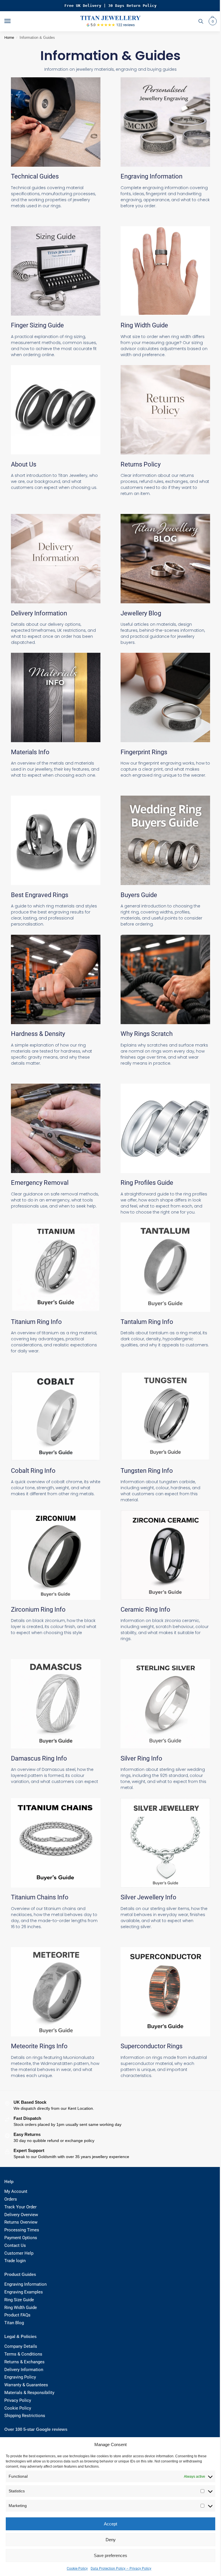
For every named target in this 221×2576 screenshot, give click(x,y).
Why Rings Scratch (147, 1034)
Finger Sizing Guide (37, 325)
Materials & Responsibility (29, 2393)
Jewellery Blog (141, 613)
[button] (212, 21)
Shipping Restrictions (25, 2416)
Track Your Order (20, 2207)
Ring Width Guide (144, 325)
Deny (111, 2540)
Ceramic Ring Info (145, 1609)
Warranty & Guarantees (26, 2385)
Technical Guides (35, 176)
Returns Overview (21, 2222)
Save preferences (110, 2555)
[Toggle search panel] (201, 21)
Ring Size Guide (19, 2300)
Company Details (21, 2346)
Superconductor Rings (152, 2046)
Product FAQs (17, 2315)
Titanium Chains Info (40, 1897)
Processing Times (22, 2230)
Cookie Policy (77, 2569)
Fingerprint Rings (144, 752)
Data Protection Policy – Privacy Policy (121, 2569)
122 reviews (125, 25)
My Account (16, 2192)
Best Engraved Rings (40, 895)
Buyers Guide (139, 895)
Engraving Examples (24, 2292)
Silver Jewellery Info (148, 1897)
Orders (11, 2199)
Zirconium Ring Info (38, 1609)
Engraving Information (152, 176)
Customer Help (19, 2253)
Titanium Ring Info (36, 1322)
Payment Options (21, 2238)
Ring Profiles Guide (147, 1183)
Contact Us (15, 2246)
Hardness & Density (38, 1034)
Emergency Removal (40, 1183)
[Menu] (13, 21)
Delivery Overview (21, 2215)
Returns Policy (141, 464)
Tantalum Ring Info (147, 1322)
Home (9, 38)
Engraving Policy (20, 2377)
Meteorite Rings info (39, 2046)
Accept (110, 2524)
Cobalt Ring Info (33, 1471)
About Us (24, 464)
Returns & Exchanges (24, 2362)
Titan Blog (14, 2323)
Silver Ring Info (141, 1758)
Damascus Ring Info (39, 1758)
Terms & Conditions (23, 2354)
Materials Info (30, 752)
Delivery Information (39, 613)
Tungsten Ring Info (147, 1471)
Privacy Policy (18, 2401)
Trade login (15, 2261)
